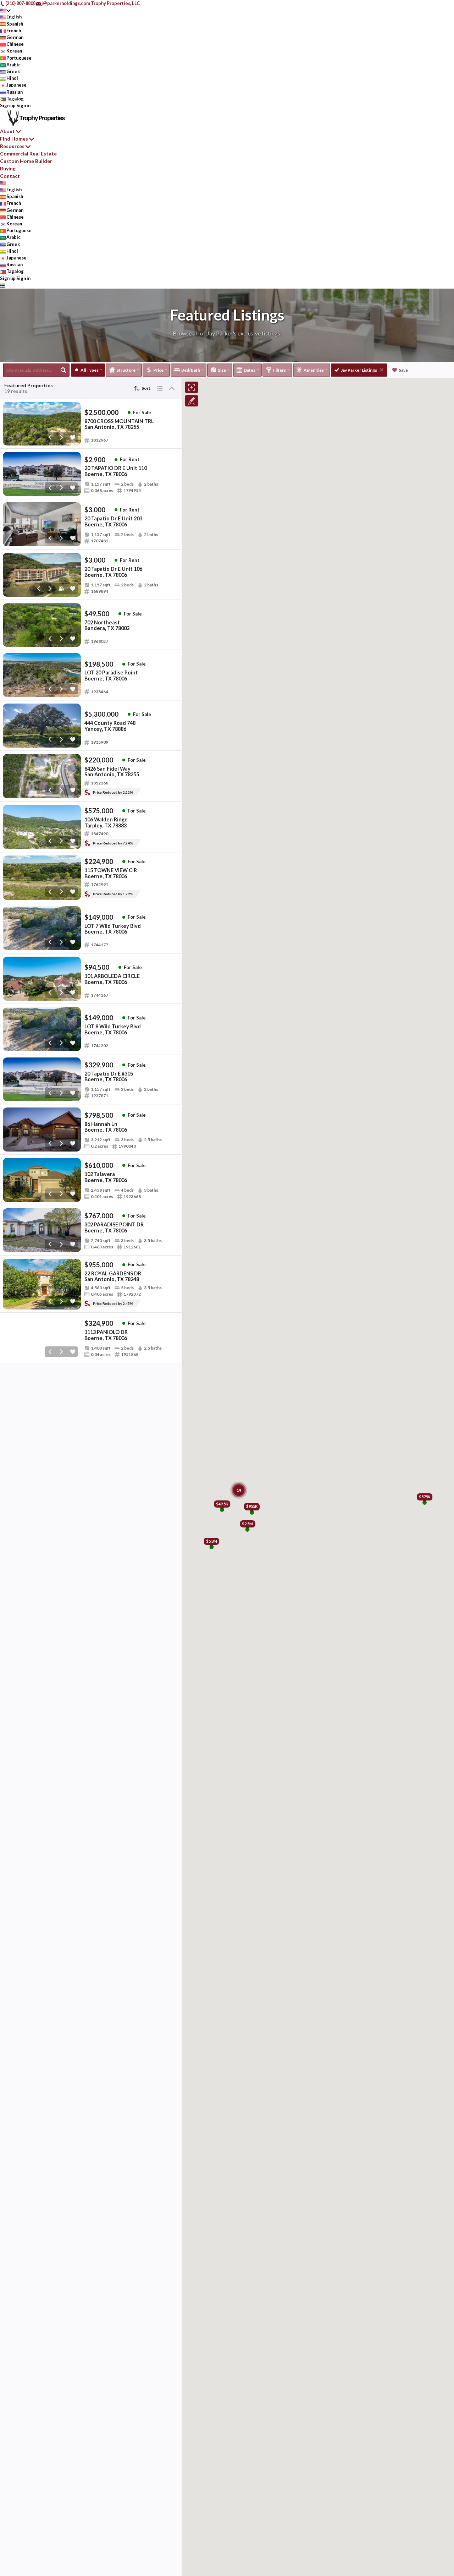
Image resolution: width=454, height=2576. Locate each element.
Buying (8, 168)
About (7, 131)
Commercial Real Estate (28, 154)
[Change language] (5, 10)
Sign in (23, 105)
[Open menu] (2, 285)
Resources (12, 146)
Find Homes (14, 139)
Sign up (8, 105)
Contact (10, 176)
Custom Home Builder (26, 161)
